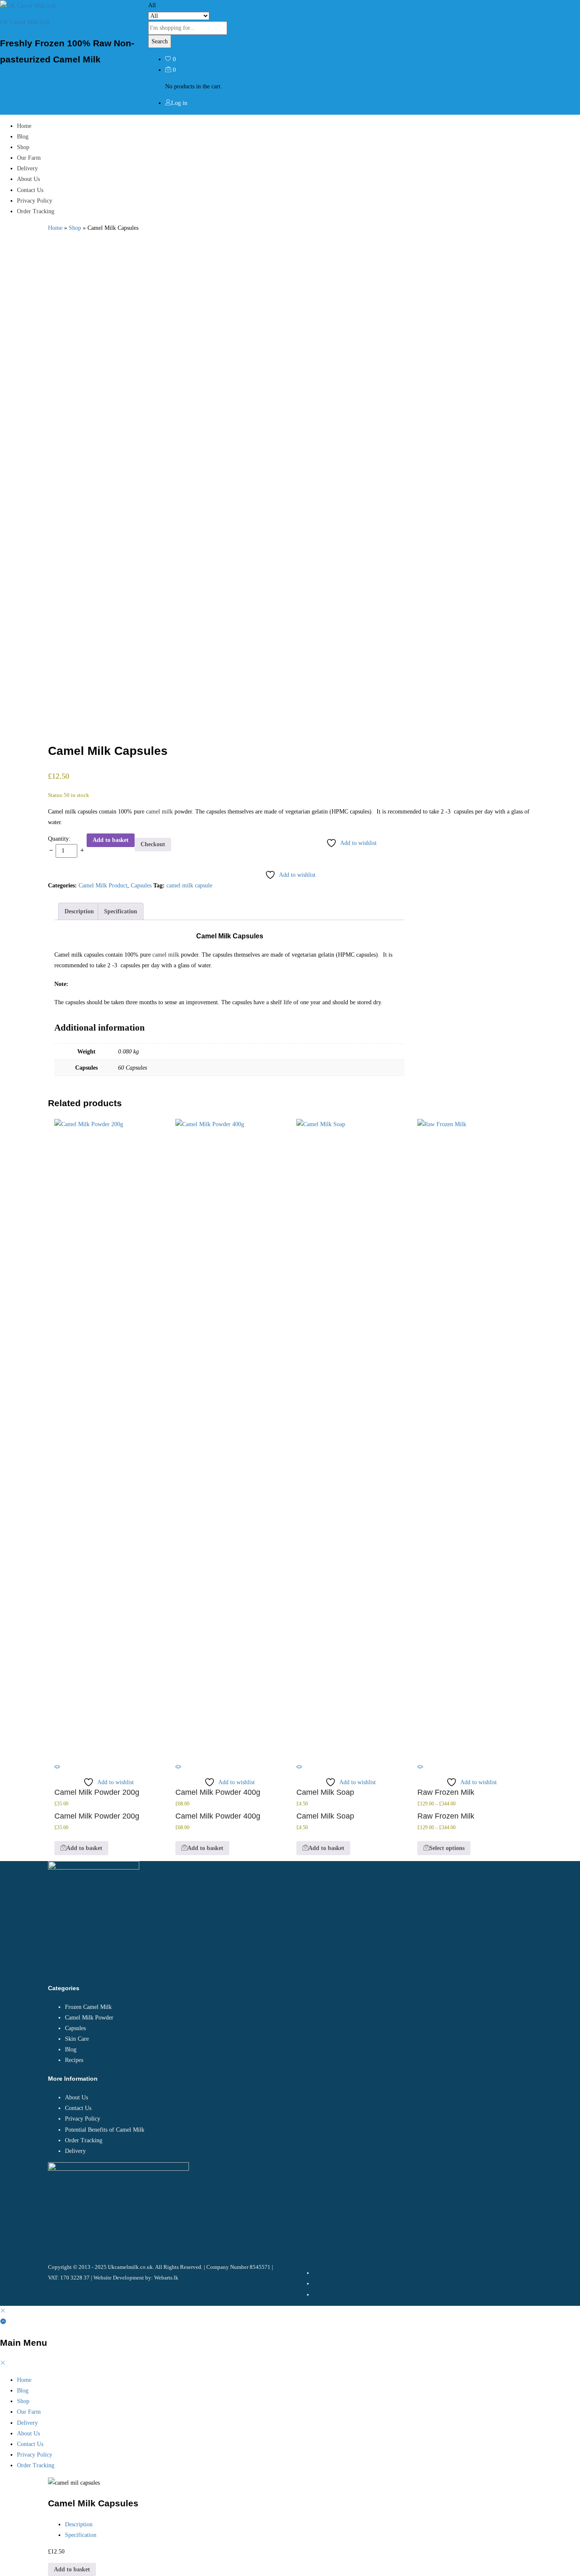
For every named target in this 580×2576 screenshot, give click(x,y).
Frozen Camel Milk (88, 2007)
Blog (23, 137)
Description (79, 2524)
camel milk (159, 812)
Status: (56, 795)
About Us (28, 179)
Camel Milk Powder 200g (97, 1792)
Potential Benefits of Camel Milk (105, 2130)
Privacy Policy (35, 201)
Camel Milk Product (103, 885)
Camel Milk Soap (325, 1792)
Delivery (27, 168)
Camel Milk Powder (89, 2018)
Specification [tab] (121, 911)
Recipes (74, 2060)
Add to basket (111, 840)
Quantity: (59, 839)
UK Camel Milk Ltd (24, 22)
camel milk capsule (189, 885)
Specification (81, 2535)
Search (160, 41)
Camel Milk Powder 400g (218, 1792)
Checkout (153, 844)
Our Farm (29, 158)
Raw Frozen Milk (446, 1792)
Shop (23, 147)
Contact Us (30, 190)
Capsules (141, 885)
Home (24, 126)
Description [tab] (79, 911)
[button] (81, 1848)
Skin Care (77, 2039)
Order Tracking (36, 211)
